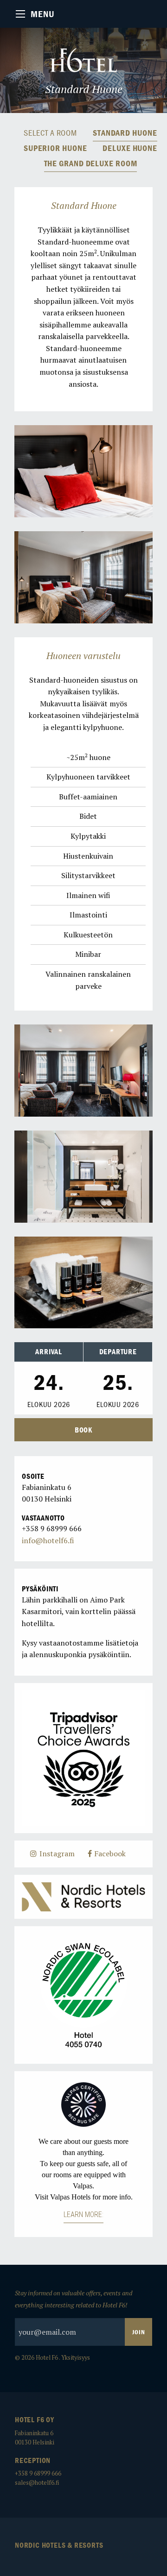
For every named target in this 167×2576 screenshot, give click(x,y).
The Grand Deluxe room (91, 164)
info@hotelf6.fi (48, 1540)
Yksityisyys (76, 2358)
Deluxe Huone (130, 148)
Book (83, 1430)
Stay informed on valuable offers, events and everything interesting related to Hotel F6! (74, 2299)
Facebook (109, 1853)
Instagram (56, 1853)
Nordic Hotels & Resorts (59, 2545)
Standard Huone (125, 133)
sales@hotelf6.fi (37, 2483)
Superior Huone (55, 148)
